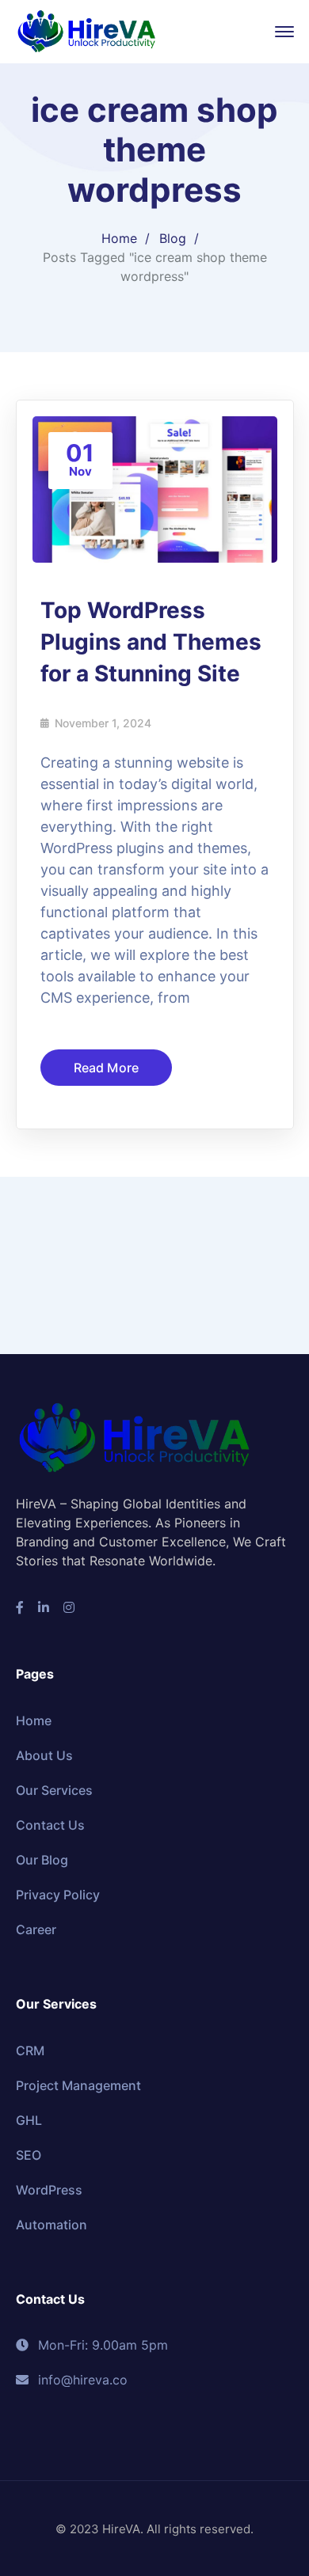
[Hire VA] (87, 30)
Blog (173, 302)
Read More (107, 1131)
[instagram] (69, 1671)
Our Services (54, 1853)
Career (36, 1993)
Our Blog (42, 1923)
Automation (51, 2288)
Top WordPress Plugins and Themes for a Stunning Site (151, 705)
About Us (44, 1819)
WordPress (49, 2253)
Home (119, 302)
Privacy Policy (58, 1958)
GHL (29, 2183)
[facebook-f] (20, 1671)
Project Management (78, 2149)
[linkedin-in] (44, 1671)
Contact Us (50, 1888)
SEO (29, 2218)
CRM (30, 2114)
